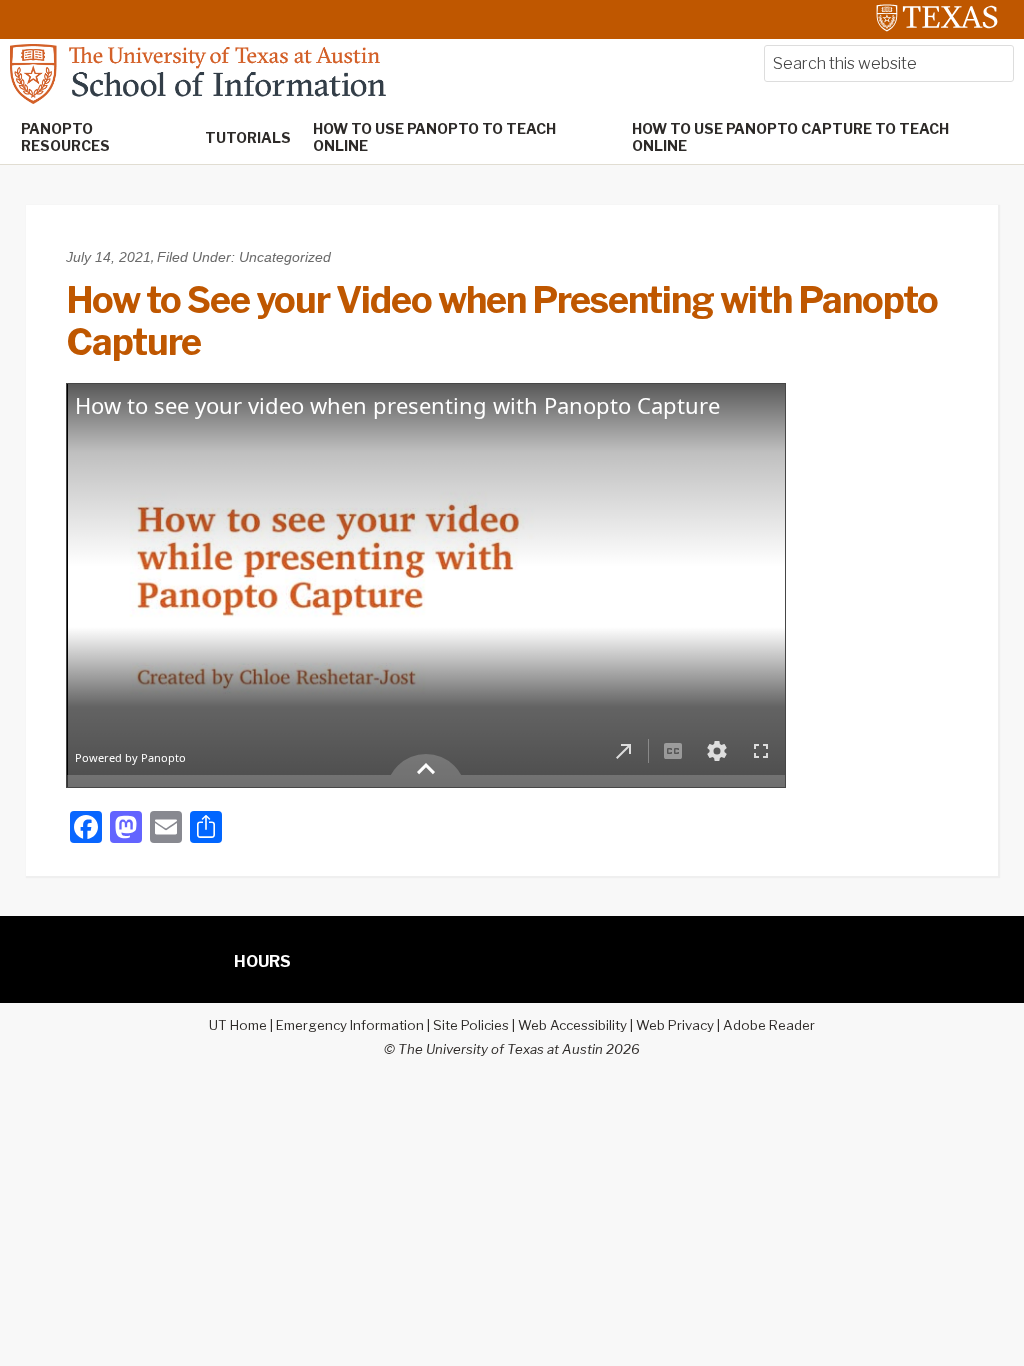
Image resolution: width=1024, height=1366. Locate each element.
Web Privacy (675, 1025)
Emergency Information (350, 1025)
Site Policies (471, 1025)
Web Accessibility (572, 1025)
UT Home (238, 1025)
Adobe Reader (769, 1025)
